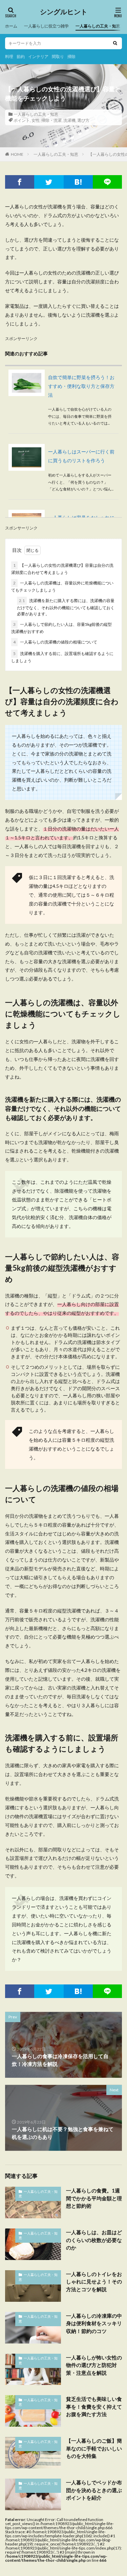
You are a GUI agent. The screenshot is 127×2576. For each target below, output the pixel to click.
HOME (17, 154)
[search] (115, 43)
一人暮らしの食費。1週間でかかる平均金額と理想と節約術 (94, 2198)
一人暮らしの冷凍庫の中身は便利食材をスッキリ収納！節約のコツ (94, 2323)
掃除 (71, 57)
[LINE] (107, 182)
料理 (9, 57)
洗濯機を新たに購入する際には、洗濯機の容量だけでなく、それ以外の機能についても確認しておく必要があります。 (66, 607)
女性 (36, 120)
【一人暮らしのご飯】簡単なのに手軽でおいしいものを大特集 (94, 2448)
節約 (21, 57)
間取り (58, 57)
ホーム (11, 26)
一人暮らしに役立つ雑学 (46, 26)
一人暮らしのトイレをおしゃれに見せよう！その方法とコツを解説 (94, 2282)
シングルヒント (64, 12)
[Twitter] (49, 182)
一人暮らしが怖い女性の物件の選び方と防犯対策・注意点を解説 (94, 2365)
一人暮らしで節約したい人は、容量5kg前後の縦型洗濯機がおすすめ (61, 628)
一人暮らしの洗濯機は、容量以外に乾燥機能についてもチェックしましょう (62, 586)
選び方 (83, 120)
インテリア (38, 57)
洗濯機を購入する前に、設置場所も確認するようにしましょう (62, 657)
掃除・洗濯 (51, 120)
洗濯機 (69, 120)
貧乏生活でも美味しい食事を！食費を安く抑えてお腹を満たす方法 (94, 2406)
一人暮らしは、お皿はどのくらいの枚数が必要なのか (94, 2240)
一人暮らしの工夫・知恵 (98, 26)
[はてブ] (78, 182)
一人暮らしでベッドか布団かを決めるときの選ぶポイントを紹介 (94, 2490)
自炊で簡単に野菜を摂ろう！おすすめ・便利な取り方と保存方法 (81, 386)
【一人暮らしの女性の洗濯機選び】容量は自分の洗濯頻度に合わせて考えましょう (62, 569)
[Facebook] (20, 182)
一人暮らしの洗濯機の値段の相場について (55, 642)
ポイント (22, 120)
